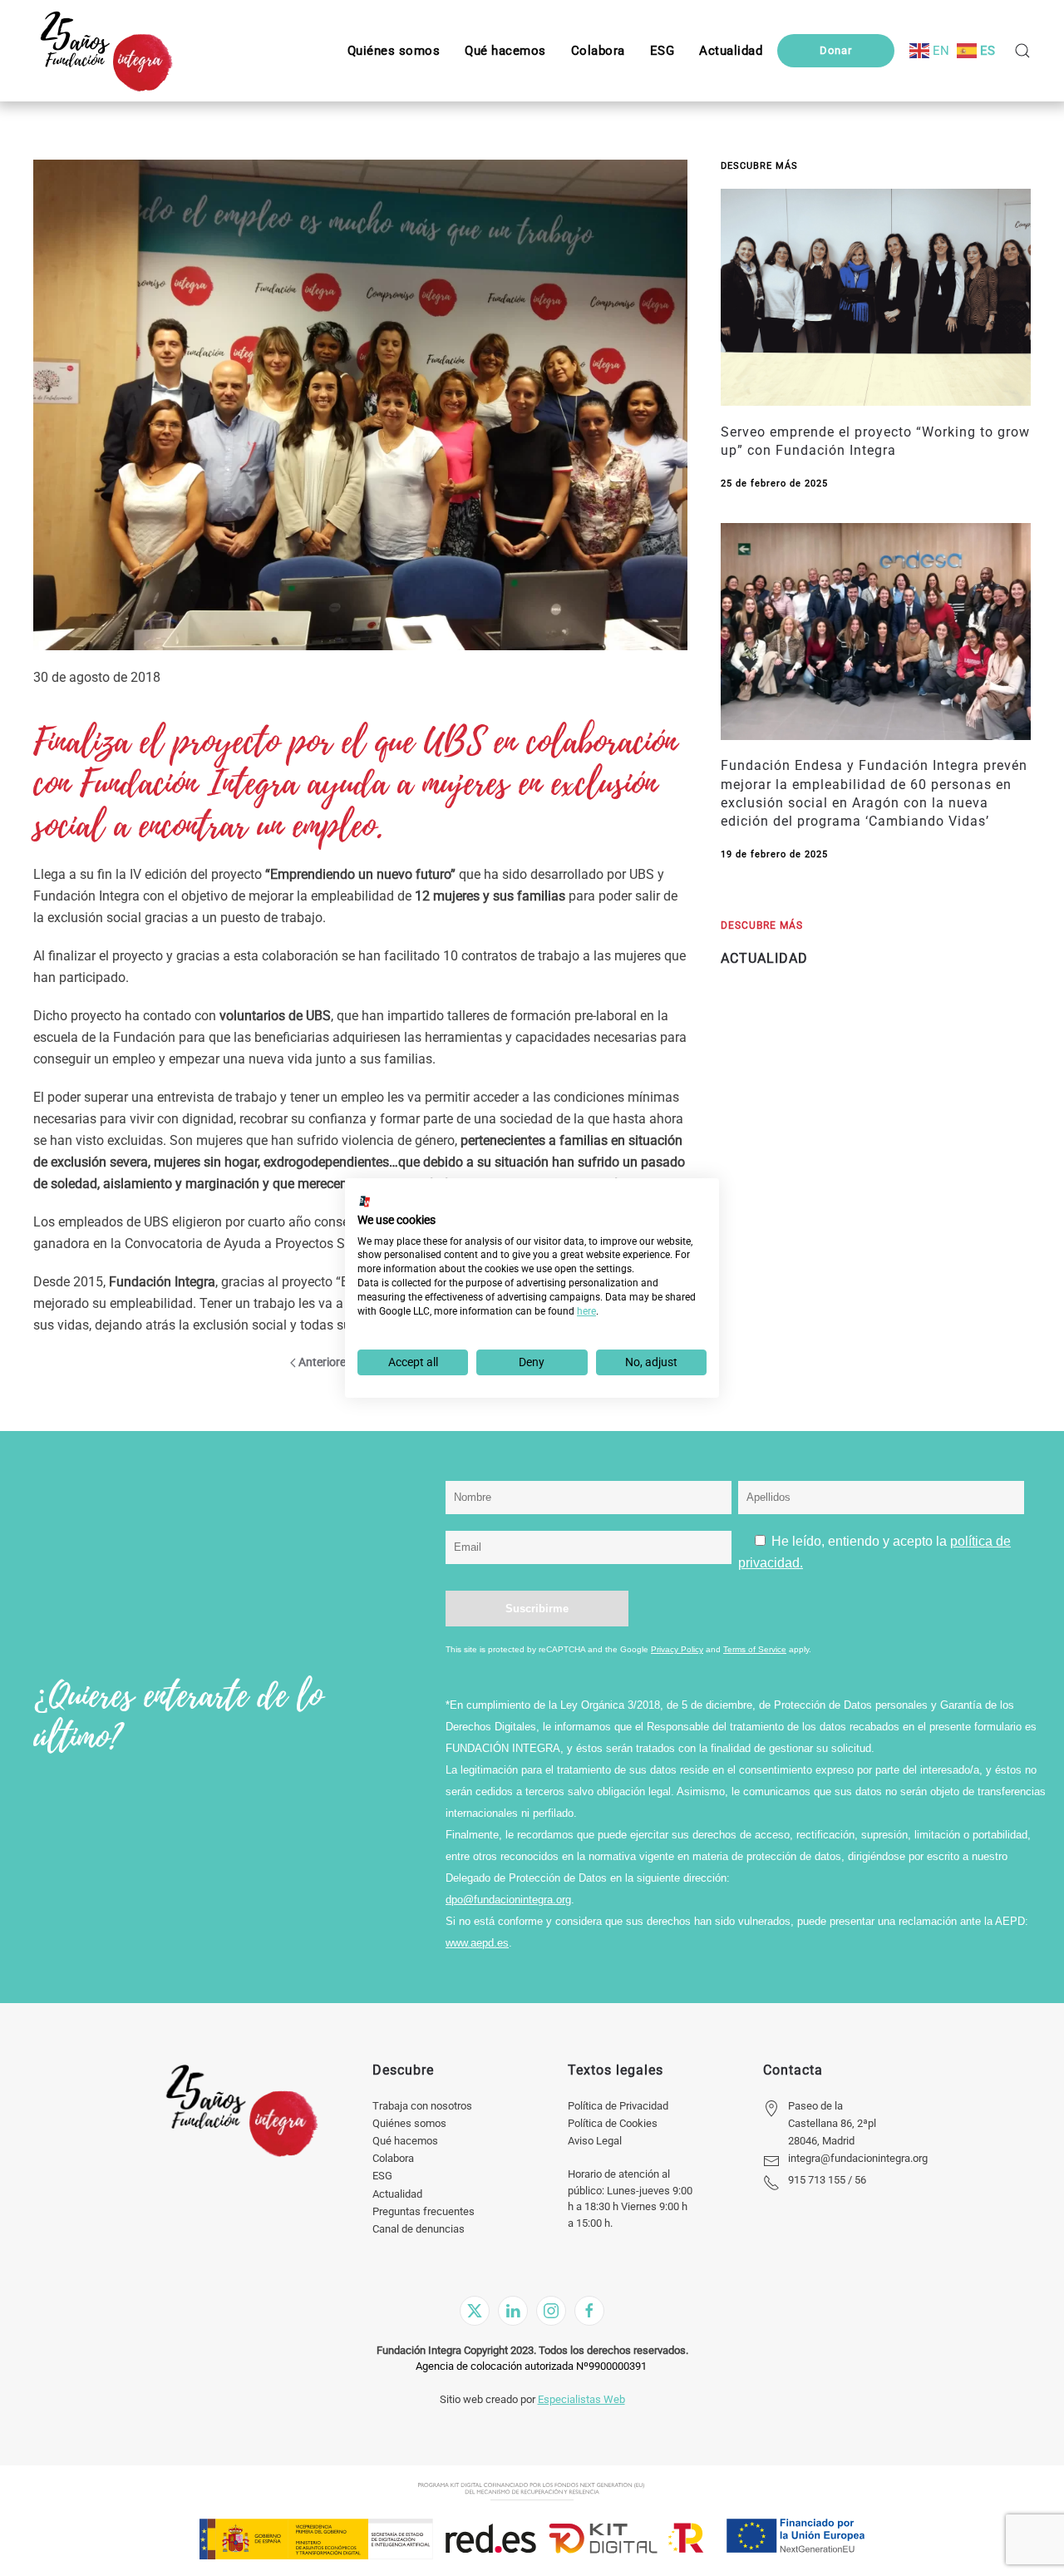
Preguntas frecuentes (424, 2211)
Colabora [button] (598, 51)
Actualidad (397, 2194)
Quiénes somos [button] (394, 51)
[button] (663, 51)
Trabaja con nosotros (422, 2106)
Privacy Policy (677, 1649)
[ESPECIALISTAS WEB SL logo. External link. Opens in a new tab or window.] (365, 1202)
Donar (836, 50)
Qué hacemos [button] (505, 51)
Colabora (393, 2158)
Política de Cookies (613, 2123)
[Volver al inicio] (106, 51)
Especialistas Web (581, 2399)
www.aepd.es (477, 1943)
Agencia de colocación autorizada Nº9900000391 (531, 2366)
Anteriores (325, 1362)
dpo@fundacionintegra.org (508, 1900)
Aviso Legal (595, 2141)
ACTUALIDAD (764, 958)
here (586, 1311)
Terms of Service (755, 1649)
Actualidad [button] (731, 51)
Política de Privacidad (618, 2106)
